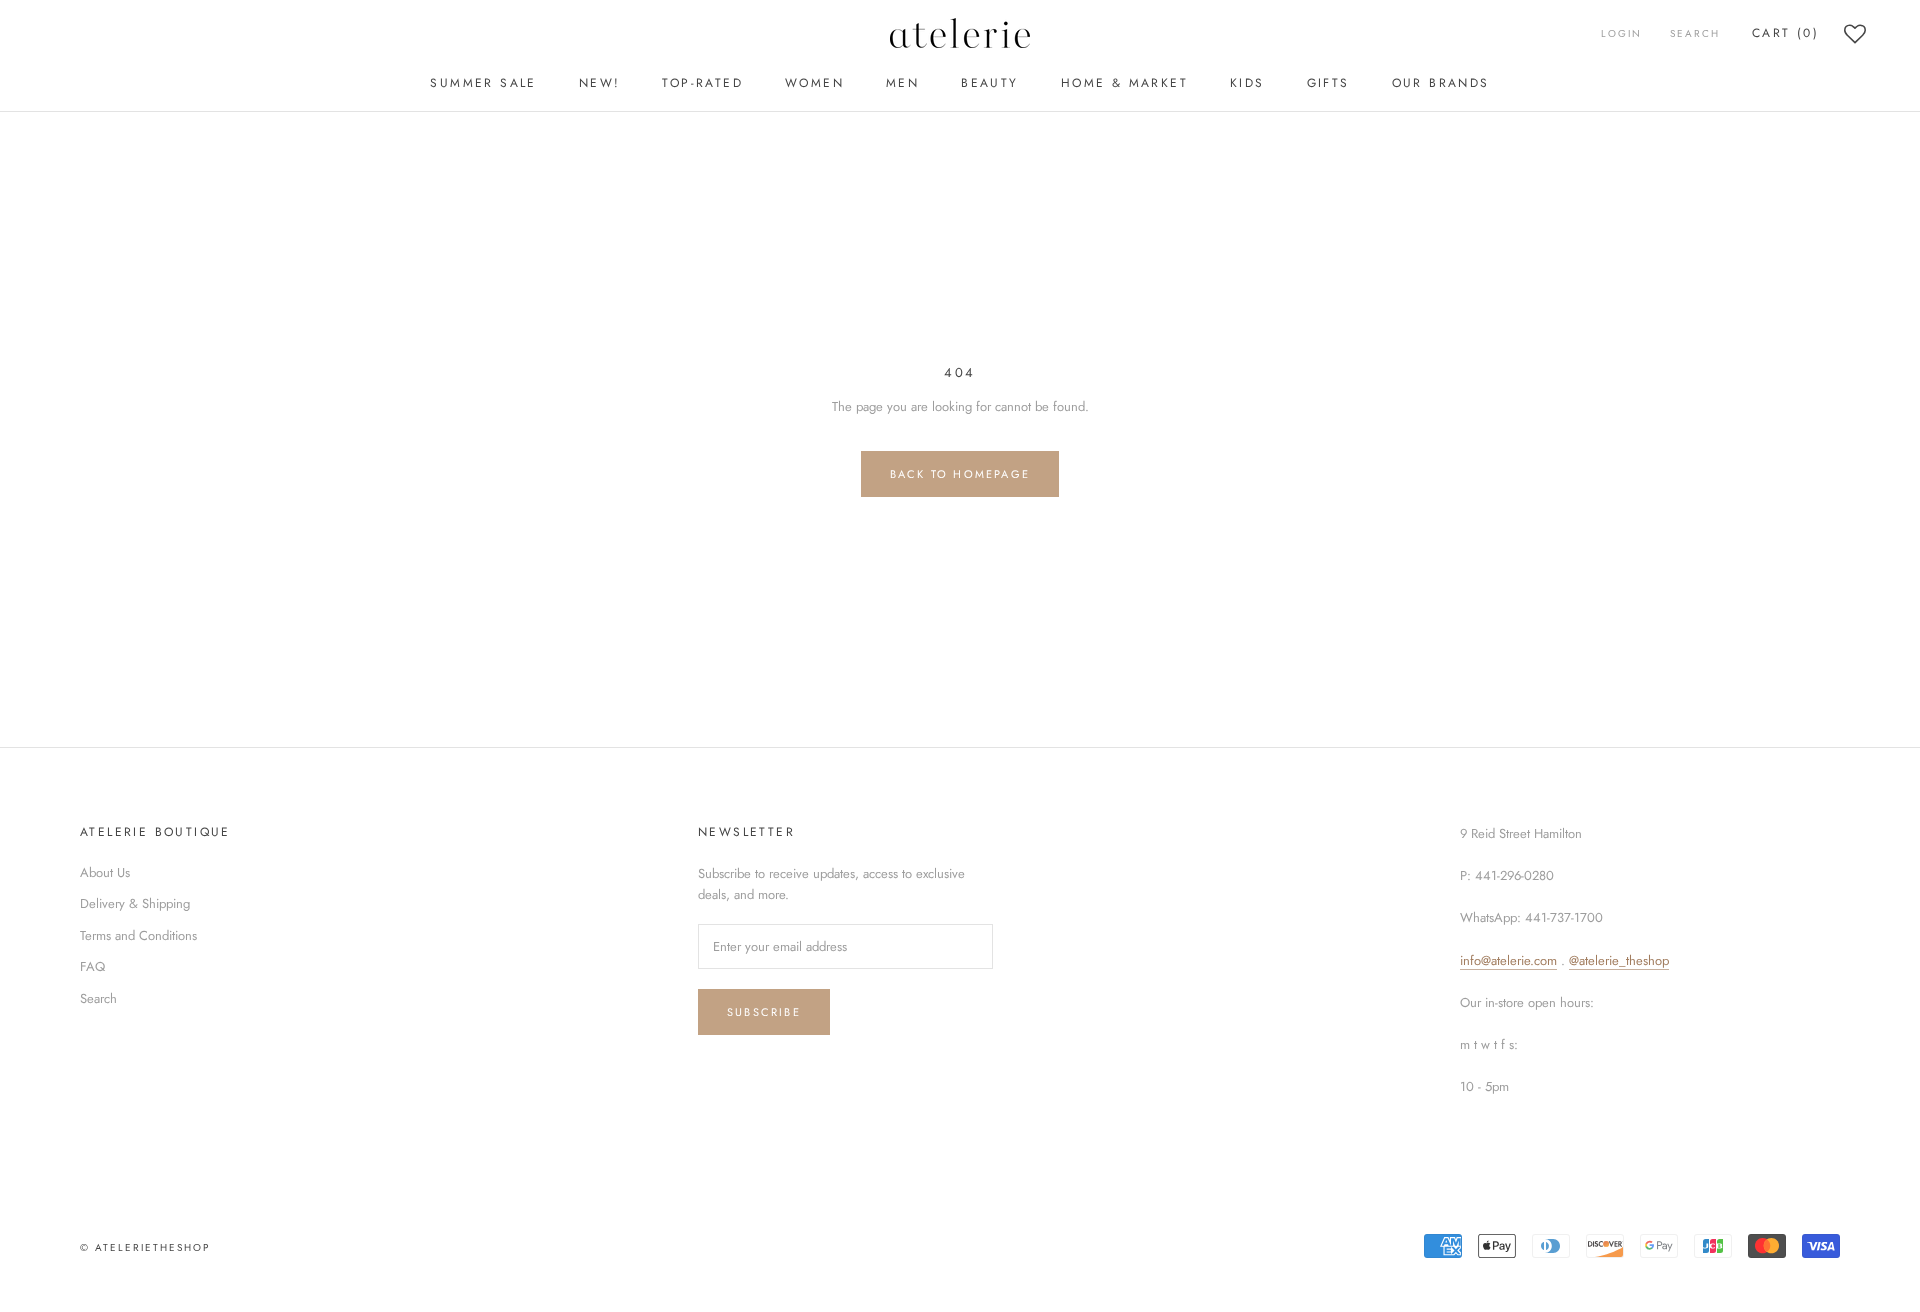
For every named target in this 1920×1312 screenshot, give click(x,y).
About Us (105, 872)
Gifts (1328, 83)
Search (1695, 33)
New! (600, 83)
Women (814, 83)
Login (1621, 33)
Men (902, 83)
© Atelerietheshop (145, 1247)
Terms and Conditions (138, 935)
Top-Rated (702, 83)
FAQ (92, 966)
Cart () (1785, 33)
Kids (1247, 83)
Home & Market (1124, 83)
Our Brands (1441, 83)
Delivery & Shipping (135, 903)
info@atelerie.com (1508, 960)
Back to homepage (960, 474)
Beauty (989, 83)
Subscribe (764, 1012)
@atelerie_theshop (1619, 960)
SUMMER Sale (483, 83)
